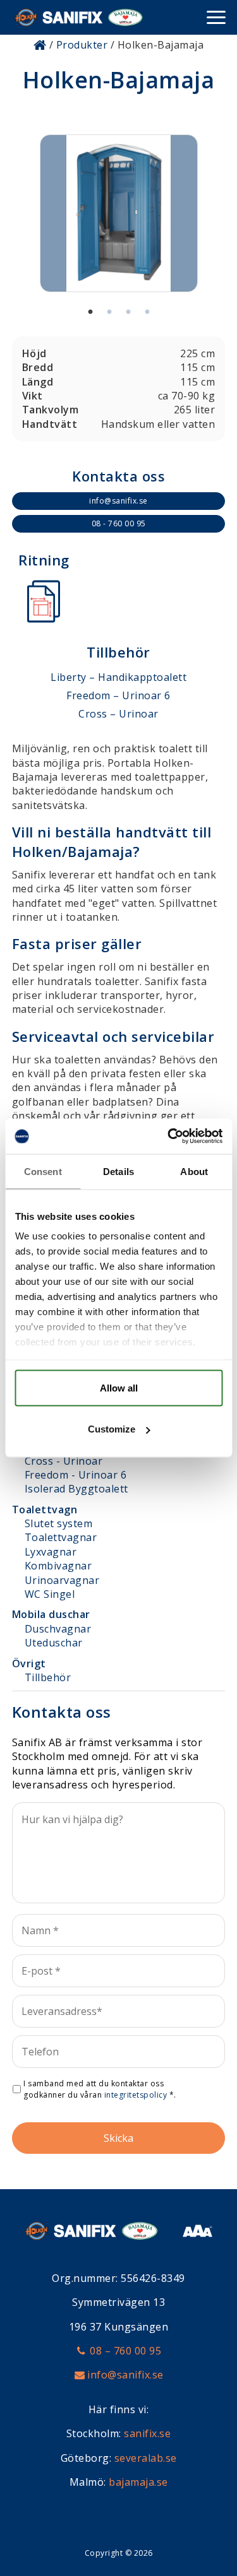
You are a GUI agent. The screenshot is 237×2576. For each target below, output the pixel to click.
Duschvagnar (58, 1629)
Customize (112, 1429)
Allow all (119, 1387)
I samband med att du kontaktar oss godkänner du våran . (100, 2089)
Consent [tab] (43, 1171)
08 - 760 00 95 (119, 523)
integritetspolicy (136, 2095)
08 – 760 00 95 (125, 2351)
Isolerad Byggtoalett (76, 1489)
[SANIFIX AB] (78, 17)
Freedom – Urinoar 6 (118, 695)
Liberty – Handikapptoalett (118, 677)
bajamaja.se (138, 2482)
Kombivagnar (58, 1566)
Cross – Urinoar (118, 714)
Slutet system (59, 1523)
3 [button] (128, 312)
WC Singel (50, 1594)
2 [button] (109, 312)
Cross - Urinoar (64, 1461)
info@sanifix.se (118, 501)
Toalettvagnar (61, 1537)
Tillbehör (48, 1677)
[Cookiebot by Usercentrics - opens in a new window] (169, 1137)
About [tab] (194, 1171)
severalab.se (146, 2458)
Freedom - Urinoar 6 (76, 1475)
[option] (119, 213)
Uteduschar (54, 1643)
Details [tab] (118, 1171)
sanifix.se (147, 2433)
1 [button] (90, 312)
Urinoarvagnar (62, 1580)
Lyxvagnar (51, 1552)
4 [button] (147, 312)
